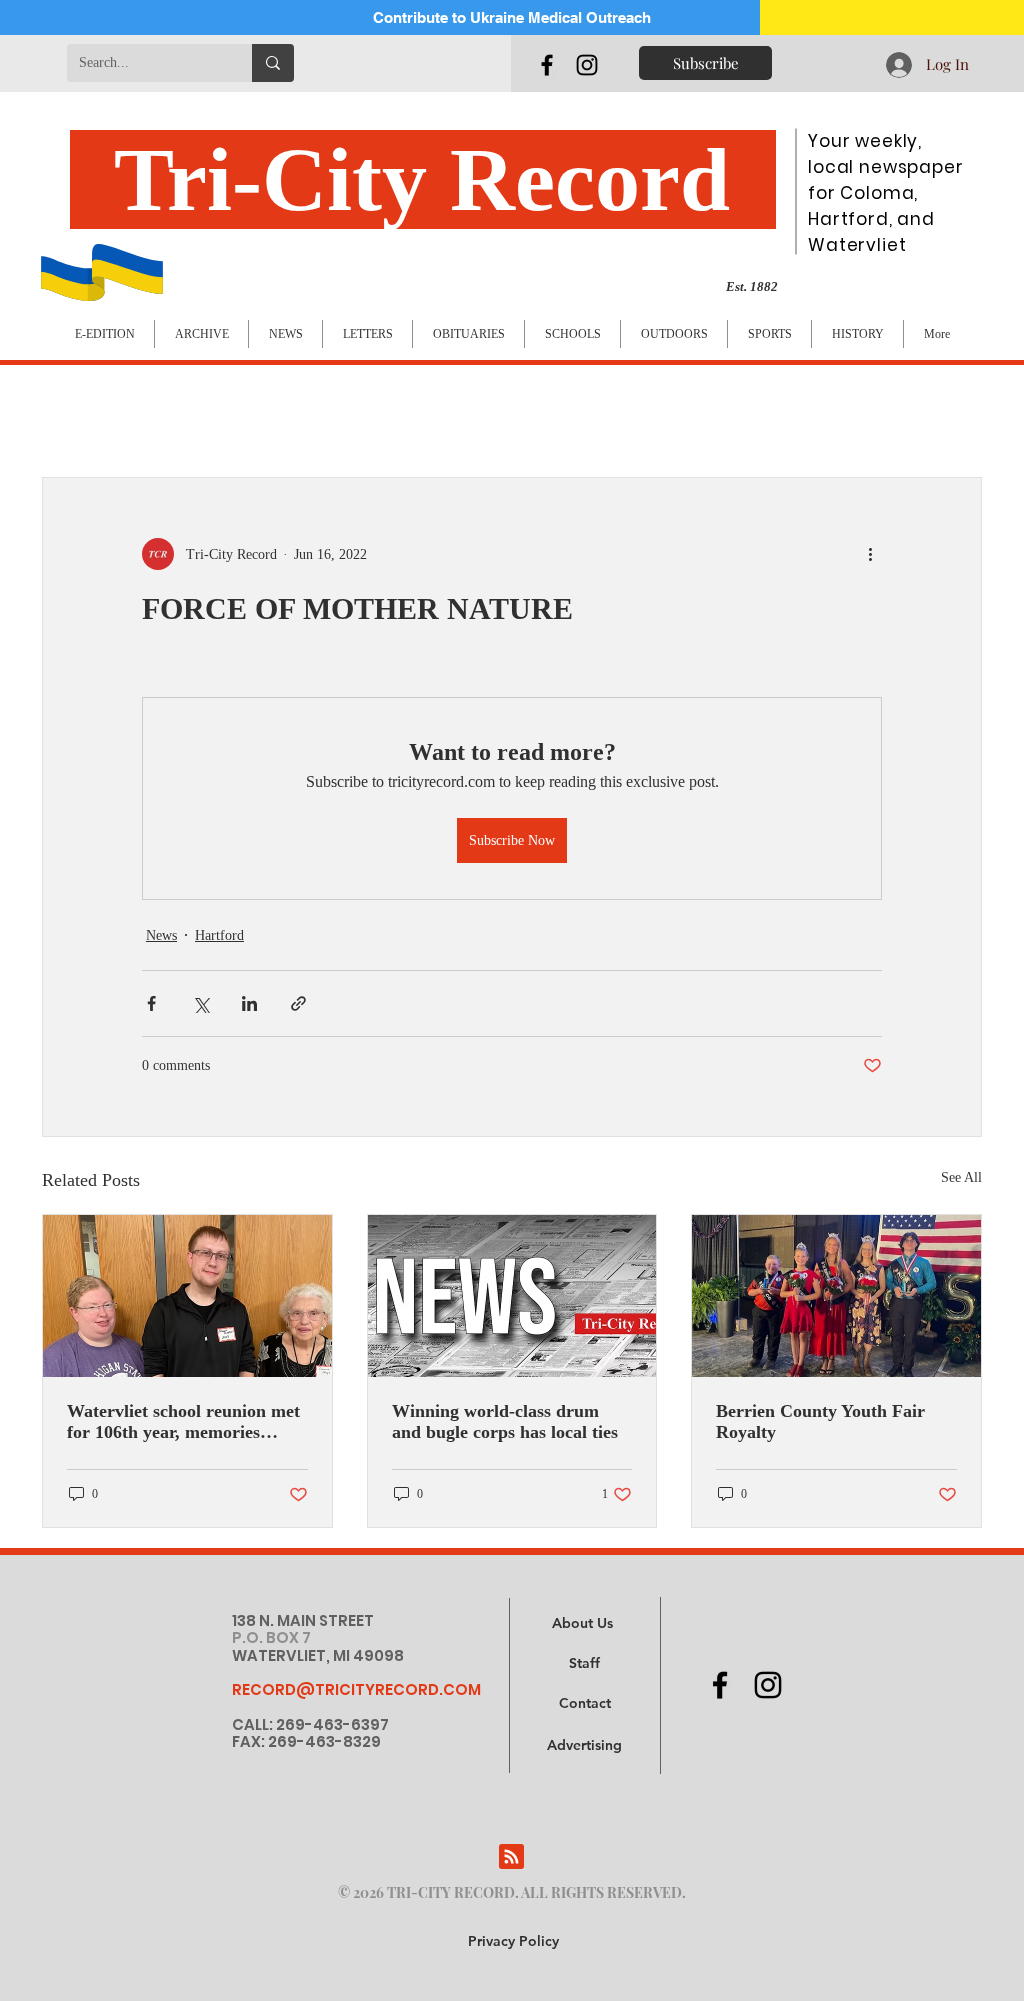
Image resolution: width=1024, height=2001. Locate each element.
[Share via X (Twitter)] (200, 1003)
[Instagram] (587, 65)
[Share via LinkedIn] (249, 1003)
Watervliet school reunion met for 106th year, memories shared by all (183, 1422)
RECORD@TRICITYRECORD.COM (356, 1689)
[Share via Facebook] (151, 1003)
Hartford (219, 935)
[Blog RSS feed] (511, 1857)
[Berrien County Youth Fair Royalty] (836, 1296)
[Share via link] (298, 1003)
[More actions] (870, 554)
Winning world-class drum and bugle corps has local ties (505, 1421)
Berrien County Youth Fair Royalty (820, 1421)
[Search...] (273, 63)
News (161, 935)
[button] (584, 1746)
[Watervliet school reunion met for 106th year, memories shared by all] (187, 1296)
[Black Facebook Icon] (547, 65)
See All (961, 1177)
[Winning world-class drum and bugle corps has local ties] (512, 1296)
